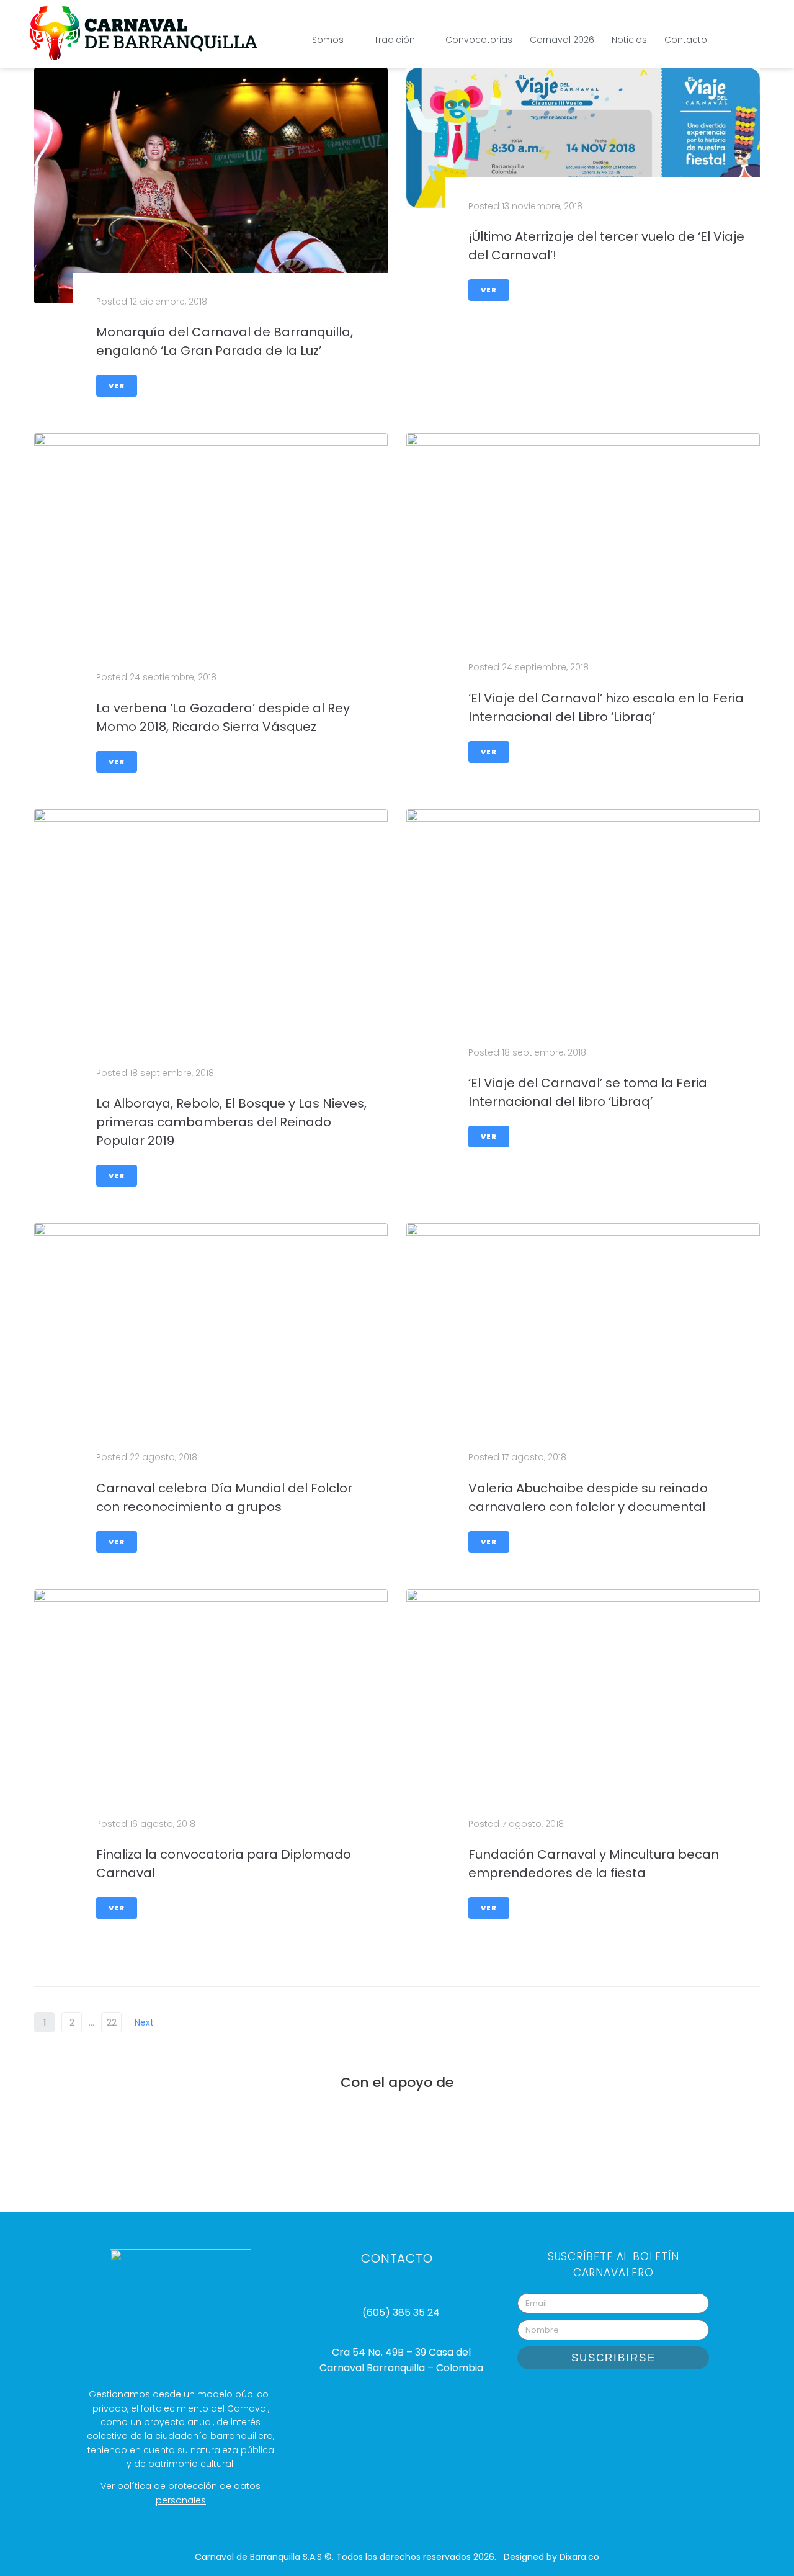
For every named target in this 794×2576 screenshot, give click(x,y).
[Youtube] (598, 2397)
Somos (328, 40)
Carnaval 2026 (562, 40)
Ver (117, 385)
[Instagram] (567, 2397)
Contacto (686, 40)
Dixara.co (579, 2557)
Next (145, 2022)
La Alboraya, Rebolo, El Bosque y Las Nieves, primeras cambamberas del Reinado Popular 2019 (231, 1122)
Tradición (395, 40)
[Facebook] (629, 2397)
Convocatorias (479, 40)
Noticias (629, 40)
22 (112, 2022)
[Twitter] (660, 2397)
